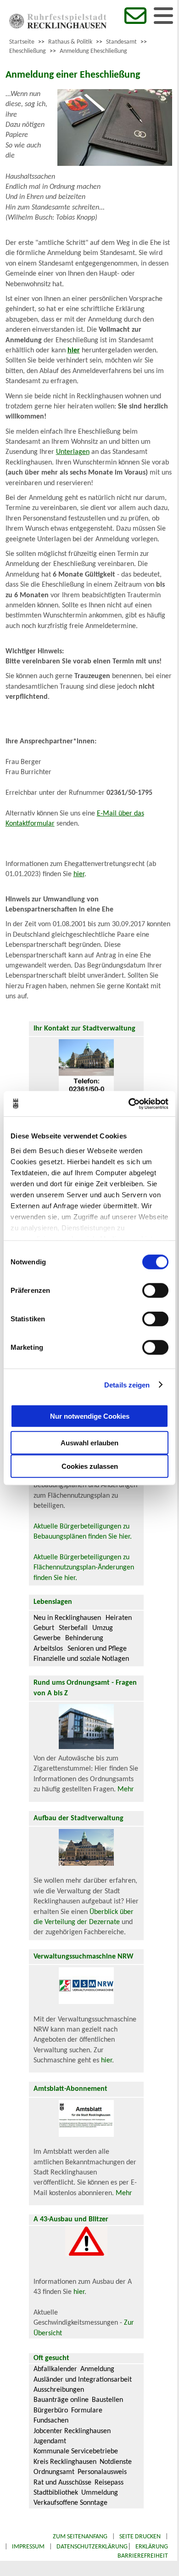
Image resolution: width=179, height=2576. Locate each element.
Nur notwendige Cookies (90, 1416)
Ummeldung (100, 2493)
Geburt (44, 1628)
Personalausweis (102, 2472)
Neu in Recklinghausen (67, 1618)
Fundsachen (51, 2421)
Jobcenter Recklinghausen (72, 2431)
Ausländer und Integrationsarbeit (83, 2380)
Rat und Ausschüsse (62, 2483)
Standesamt (121, 42)
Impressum (28, 2547)
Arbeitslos (48, 1649)
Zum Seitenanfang (80, 2537)
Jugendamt (50, 2441)
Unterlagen (73, 452)
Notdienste (116, 2462)
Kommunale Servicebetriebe (76, 2451)
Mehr (126, 1789)
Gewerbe (47, 1638)
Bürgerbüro (51, 2411)
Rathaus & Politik (70, 42)
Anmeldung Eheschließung (93, 51)
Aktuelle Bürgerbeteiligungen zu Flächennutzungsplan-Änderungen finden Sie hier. (84, 1568)
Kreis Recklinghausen (65, 2462)
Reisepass (109, 2483)
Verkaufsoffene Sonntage (70, 2503)
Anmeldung (97, 2369)
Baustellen (107, 2400)
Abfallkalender (55, 2369)
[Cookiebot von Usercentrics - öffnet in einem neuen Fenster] (129, 1104)
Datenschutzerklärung (92, 2547)
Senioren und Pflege (97, 1649)
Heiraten (119, 1618)
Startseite (22, 42)
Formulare (87, 2411)
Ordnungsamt (54, 2472)
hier (79, 874)
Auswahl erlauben (89, 1443)
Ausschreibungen (59, 2390)
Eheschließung (28, 51)
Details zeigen (127, 1384)
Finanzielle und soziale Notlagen (81, 1659)
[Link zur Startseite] (58, 27)
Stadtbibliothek (56, 2493)
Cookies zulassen (90, 1466)
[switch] (155, 1291)
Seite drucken (140, 2537)
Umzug (103, 1628)
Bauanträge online (61, 2400)
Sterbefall (73, 1628)
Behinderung (84, 1638)
